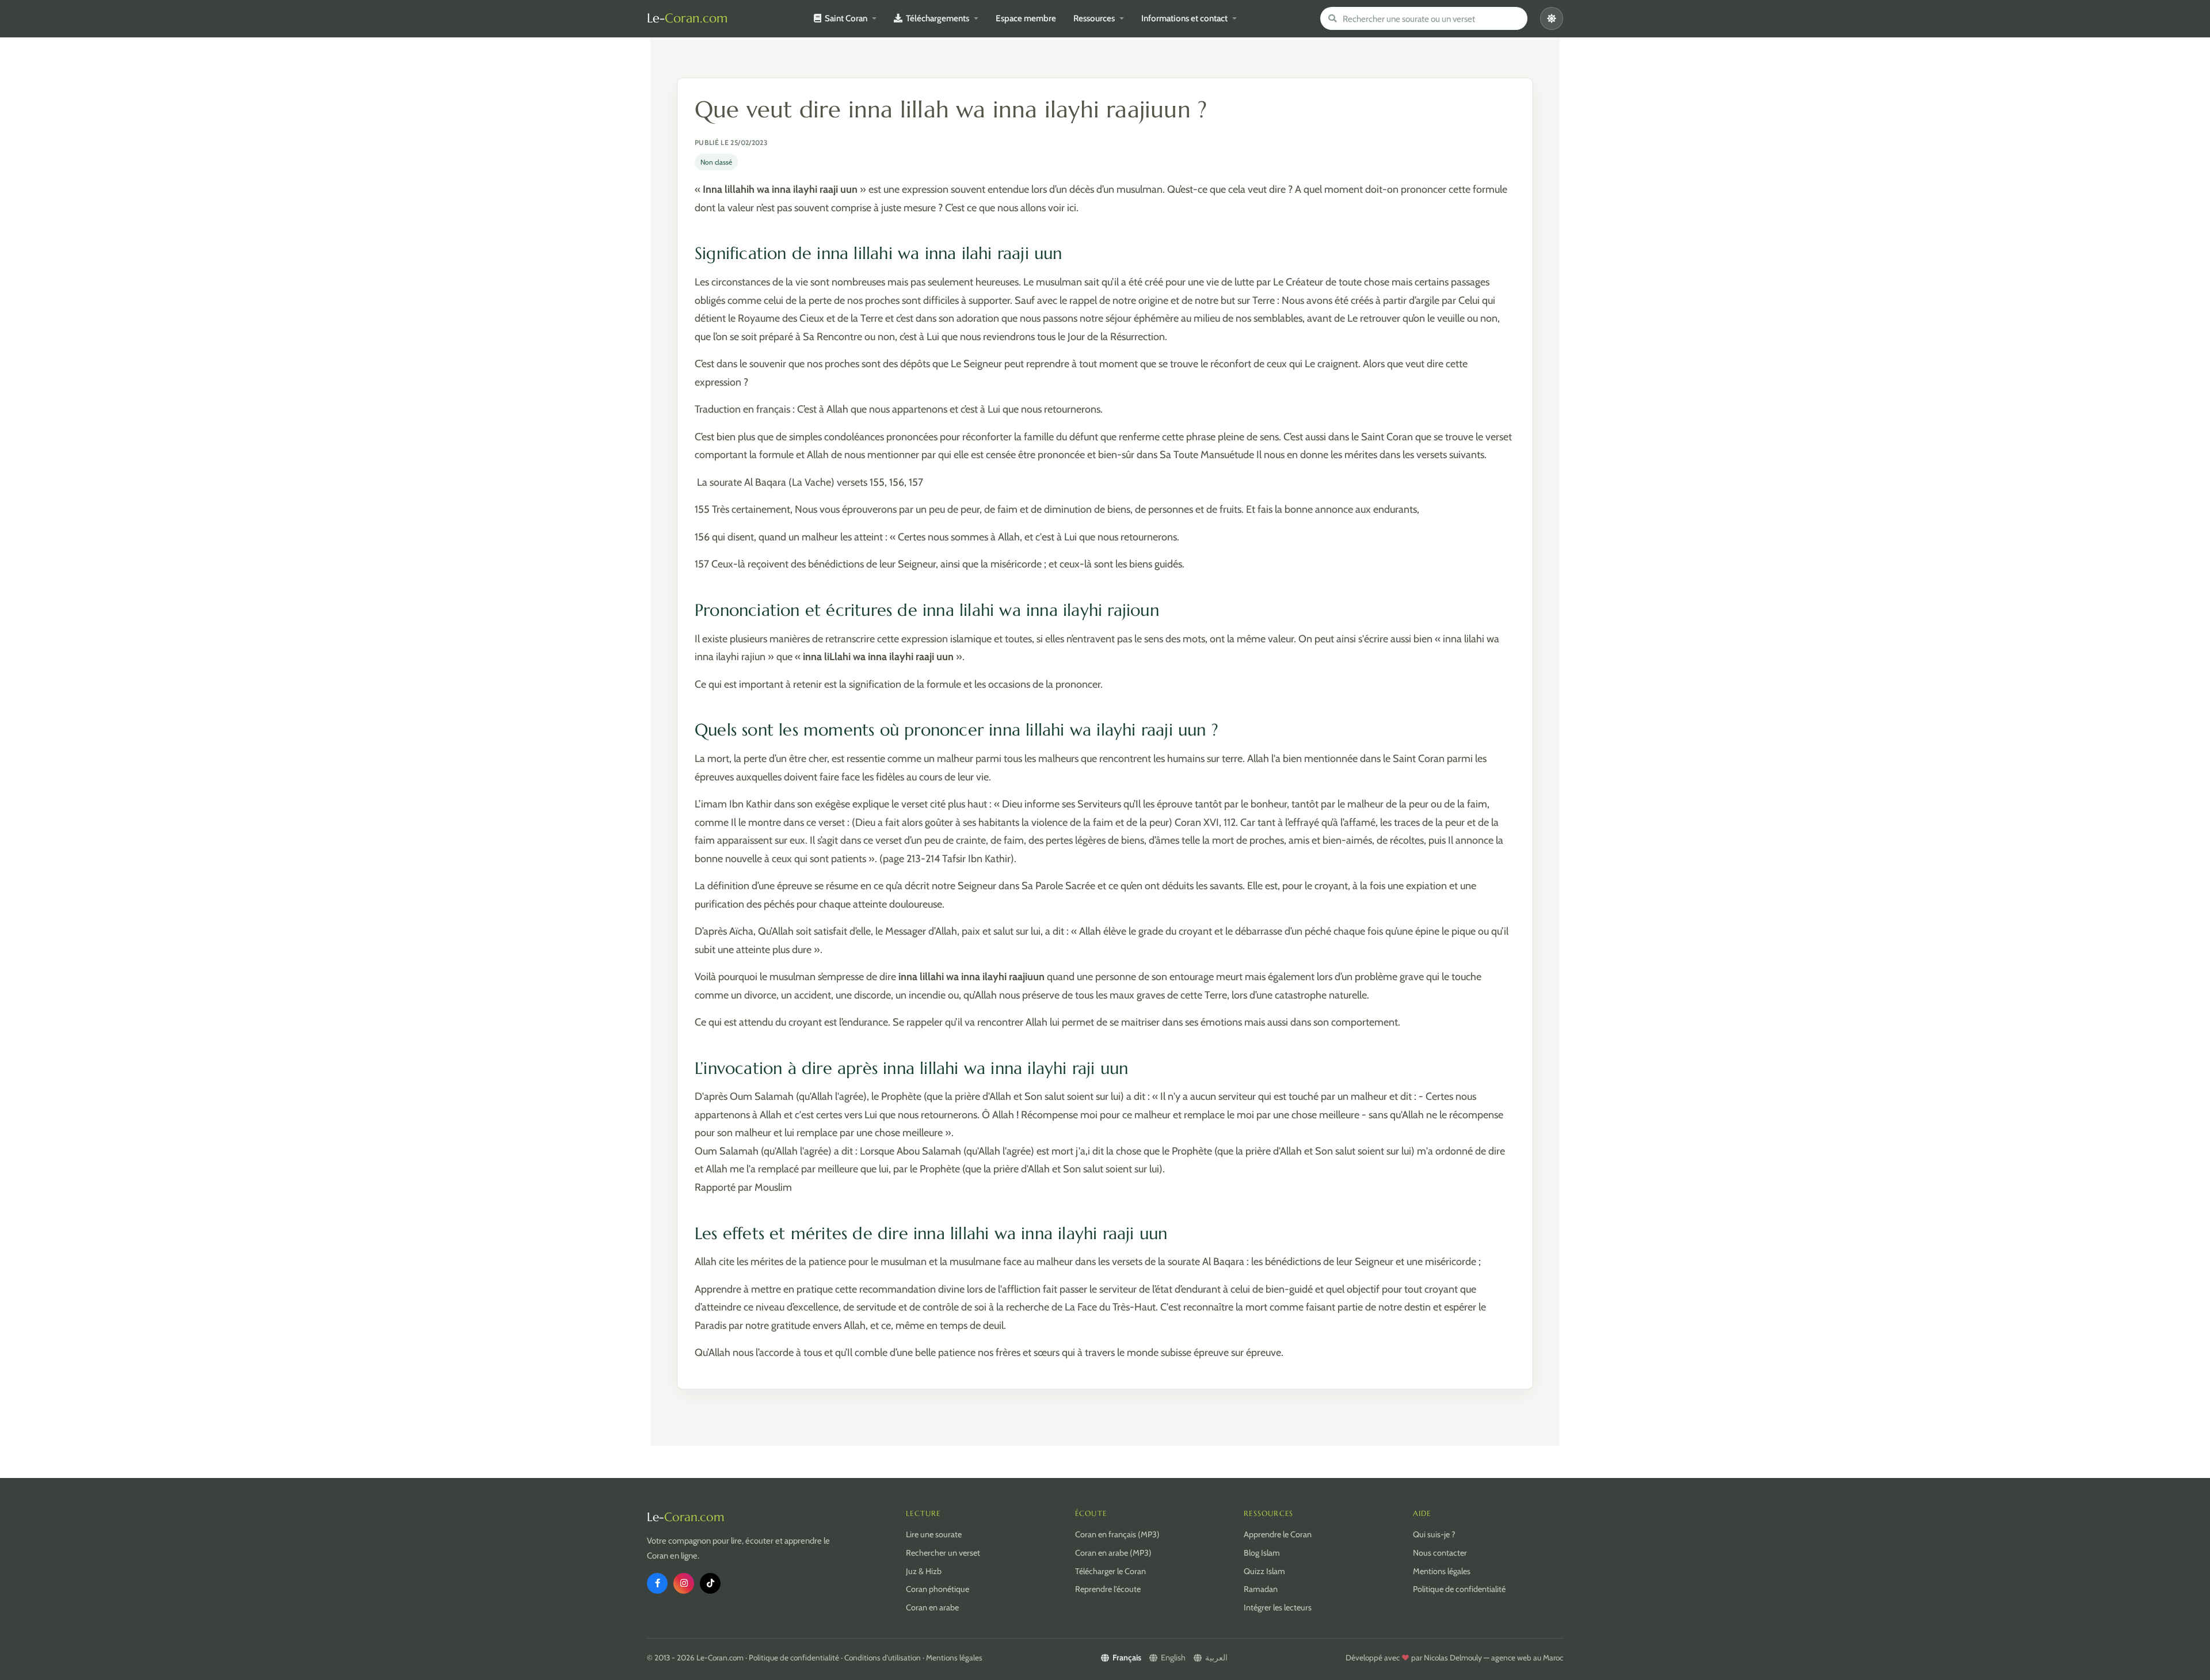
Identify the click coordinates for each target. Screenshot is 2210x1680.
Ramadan (1261, 1589)
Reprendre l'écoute (1108, 1589)
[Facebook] (657, 1583)
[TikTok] (710, 1583)
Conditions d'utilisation (883, 1658)
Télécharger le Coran (1110, 1571)
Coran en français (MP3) (1117, 1534)
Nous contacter (1440, 1553)
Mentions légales (1442, 1571)
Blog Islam (1262, 1553)
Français (1127, 1658)
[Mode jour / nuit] (1552, 18)
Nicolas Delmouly (1453, 1658)
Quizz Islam (1264, 1571)
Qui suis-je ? (1434, 1534)
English (1173, 1658)
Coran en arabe (932, 1607)
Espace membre (1026, 18)
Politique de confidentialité (1459, 1589)
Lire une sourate (934, 1534)
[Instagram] (684, 1583)
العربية (1216, 1658)
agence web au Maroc (1527, 1658)
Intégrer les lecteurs (1278, 1607)
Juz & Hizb (924, 1571)
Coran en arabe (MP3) (1113, 1553)
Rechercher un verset (943, 1553)
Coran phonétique (938, 1589)
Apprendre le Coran (1278, 1534)
